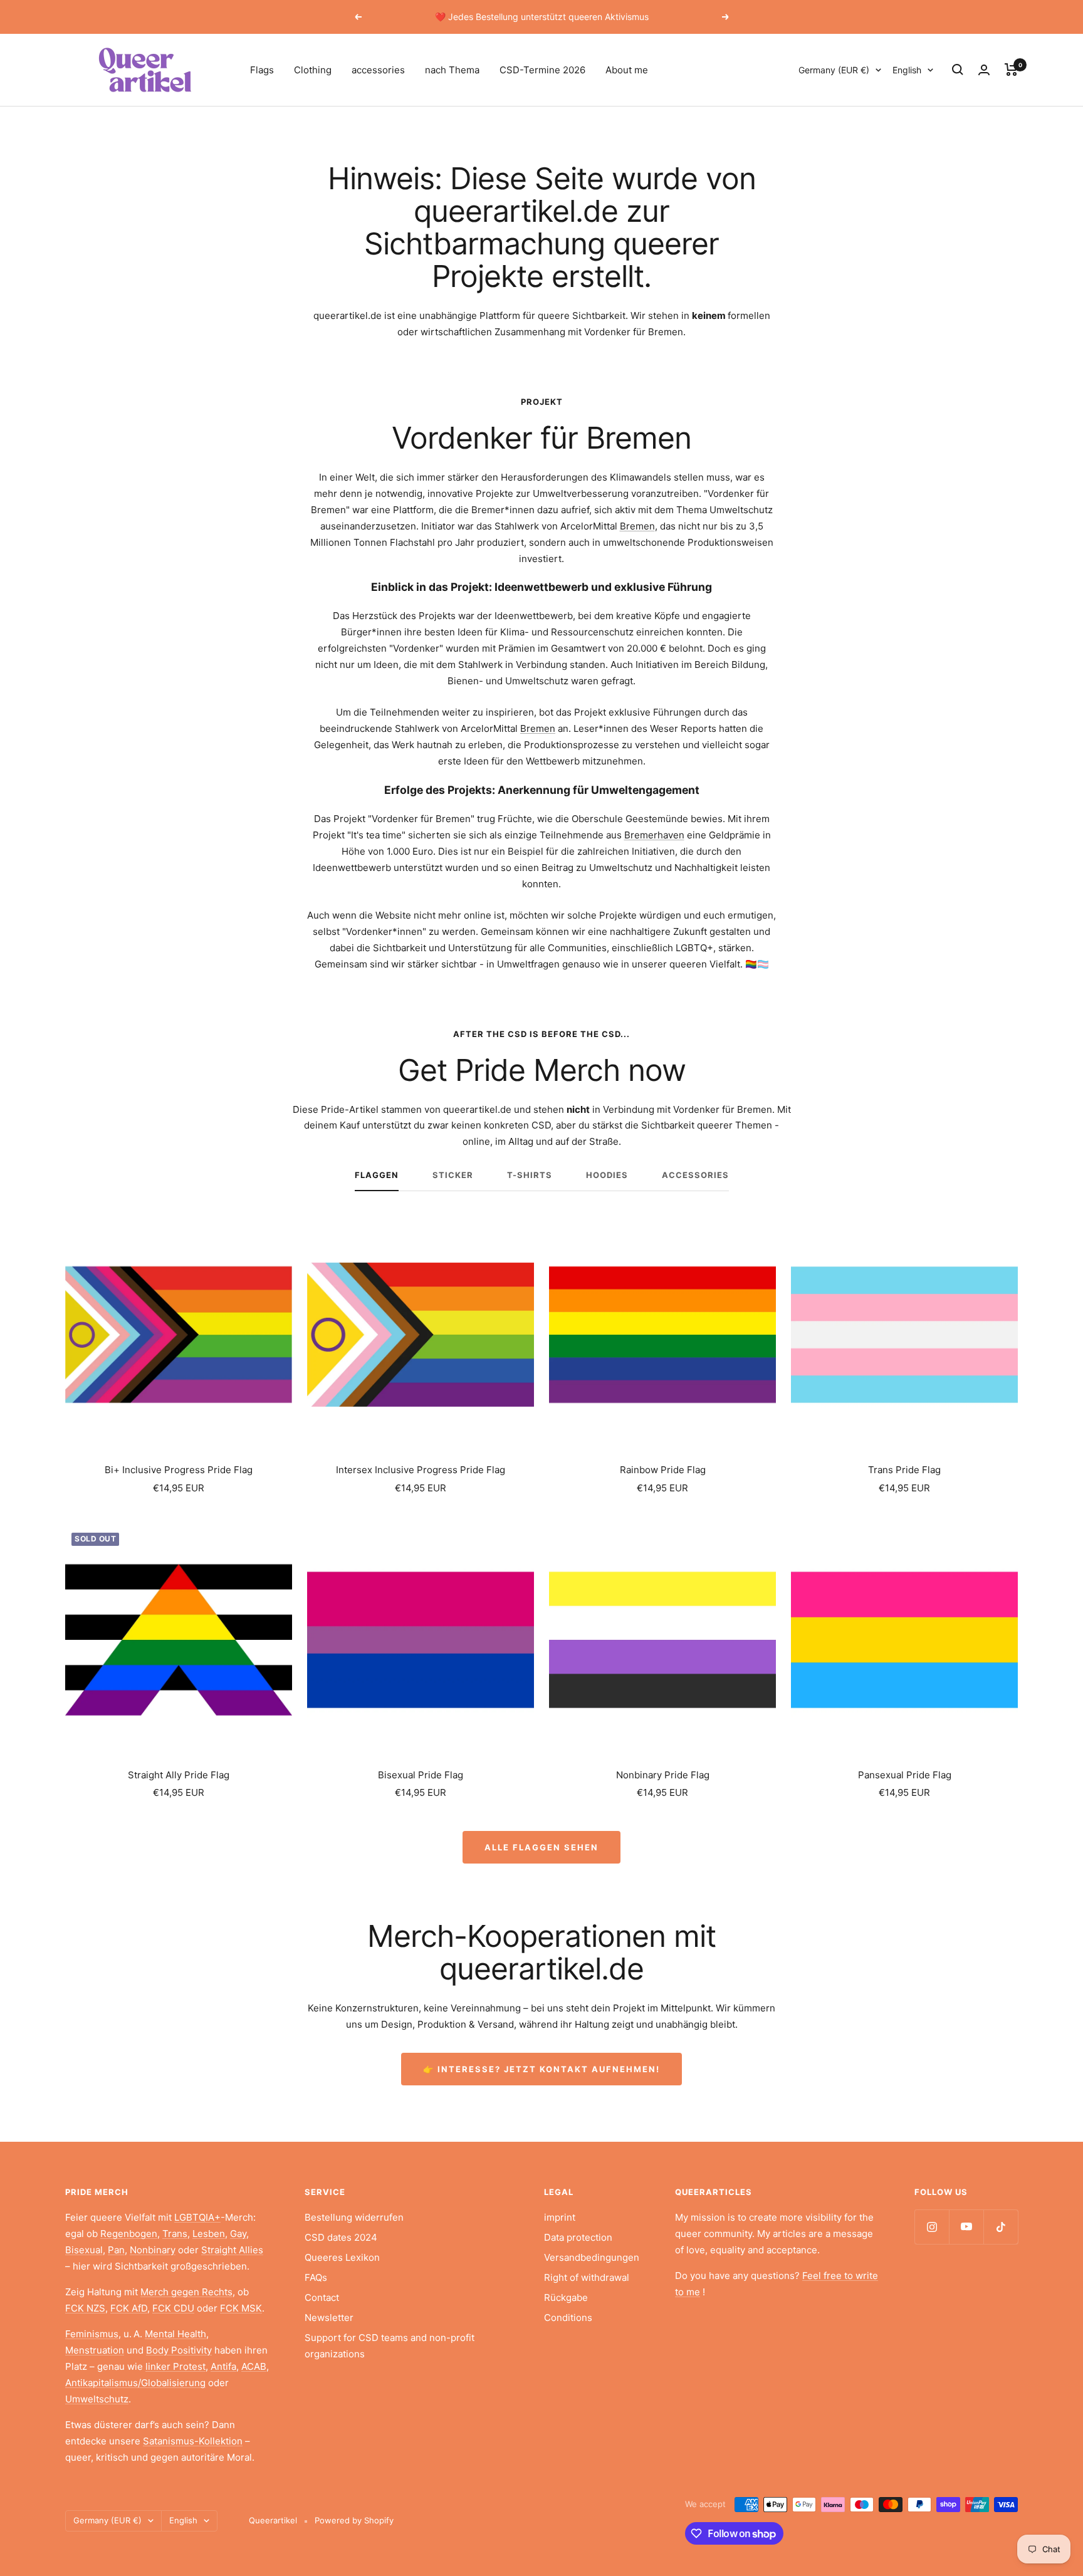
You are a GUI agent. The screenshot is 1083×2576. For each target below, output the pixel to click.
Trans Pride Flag (904, 1470)
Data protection (578, 2237)
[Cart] (1011, 70)
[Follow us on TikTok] (1001, 2227)
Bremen (637, 526)
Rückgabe (566, 2297)
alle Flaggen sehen (541, 1847)
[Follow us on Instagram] (932, 2227)
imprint (560, 2217)
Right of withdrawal (587, 2277)
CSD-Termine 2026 (542, 70)
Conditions (568, 2318)
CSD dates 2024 (341, 2237)
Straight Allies (232, 2250)
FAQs (316, 2277)
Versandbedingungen (592, 2257)
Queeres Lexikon (342, 2257)
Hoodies (607, 1175)
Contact (322, 2297)
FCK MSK (241, 2308)
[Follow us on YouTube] (966, 2227)
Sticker (453, 1175)
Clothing (313, 70)
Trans (175, 2234)
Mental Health (175, 2334)
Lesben (209, 2234)
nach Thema (452, 70)
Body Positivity (179, 2350)
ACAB (254, 2366)
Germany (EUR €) (834, 70)
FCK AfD (129, 2308)
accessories (378, 70)
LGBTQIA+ (197, 2217)
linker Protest (175, 2366)
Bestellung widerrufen (354, 2217)
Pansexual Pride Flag (905, 1775)
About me (627, 70)
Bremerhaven (654, 835)
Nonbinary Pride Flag (663, 1775)
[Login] (984, 70)
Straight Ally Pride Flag (179, 1775)
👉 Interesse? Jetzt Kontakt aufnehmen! (541, 2069)
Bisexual (84, 2250)
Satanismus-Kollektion (193, 2441)
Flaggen (377, 1175)
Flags (262, 70)
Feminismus (92, 2334)
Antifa (223, 2366)
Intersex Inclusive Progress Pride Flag (421, 1470)
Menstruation (95, 2350)
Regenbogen (129, 2234)
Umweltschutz (97, 2399)
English (907, 70)
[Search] (958, 70)
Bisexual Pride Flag (421, 1775)
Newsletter (329, 2318)
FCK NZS (85, 2308)
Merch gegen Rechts (186, 2292)
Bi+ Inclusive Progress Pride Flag (179, 1470)
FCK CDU (173, 2308)
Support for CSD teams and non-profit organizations (390, 2346)
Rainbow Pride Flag (663, 1470)
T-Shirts (530, 1175)
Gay (238, 2234)
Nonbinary (153, 2250)
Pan (116, 2250)
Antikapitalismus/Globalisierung (135, 2383)
